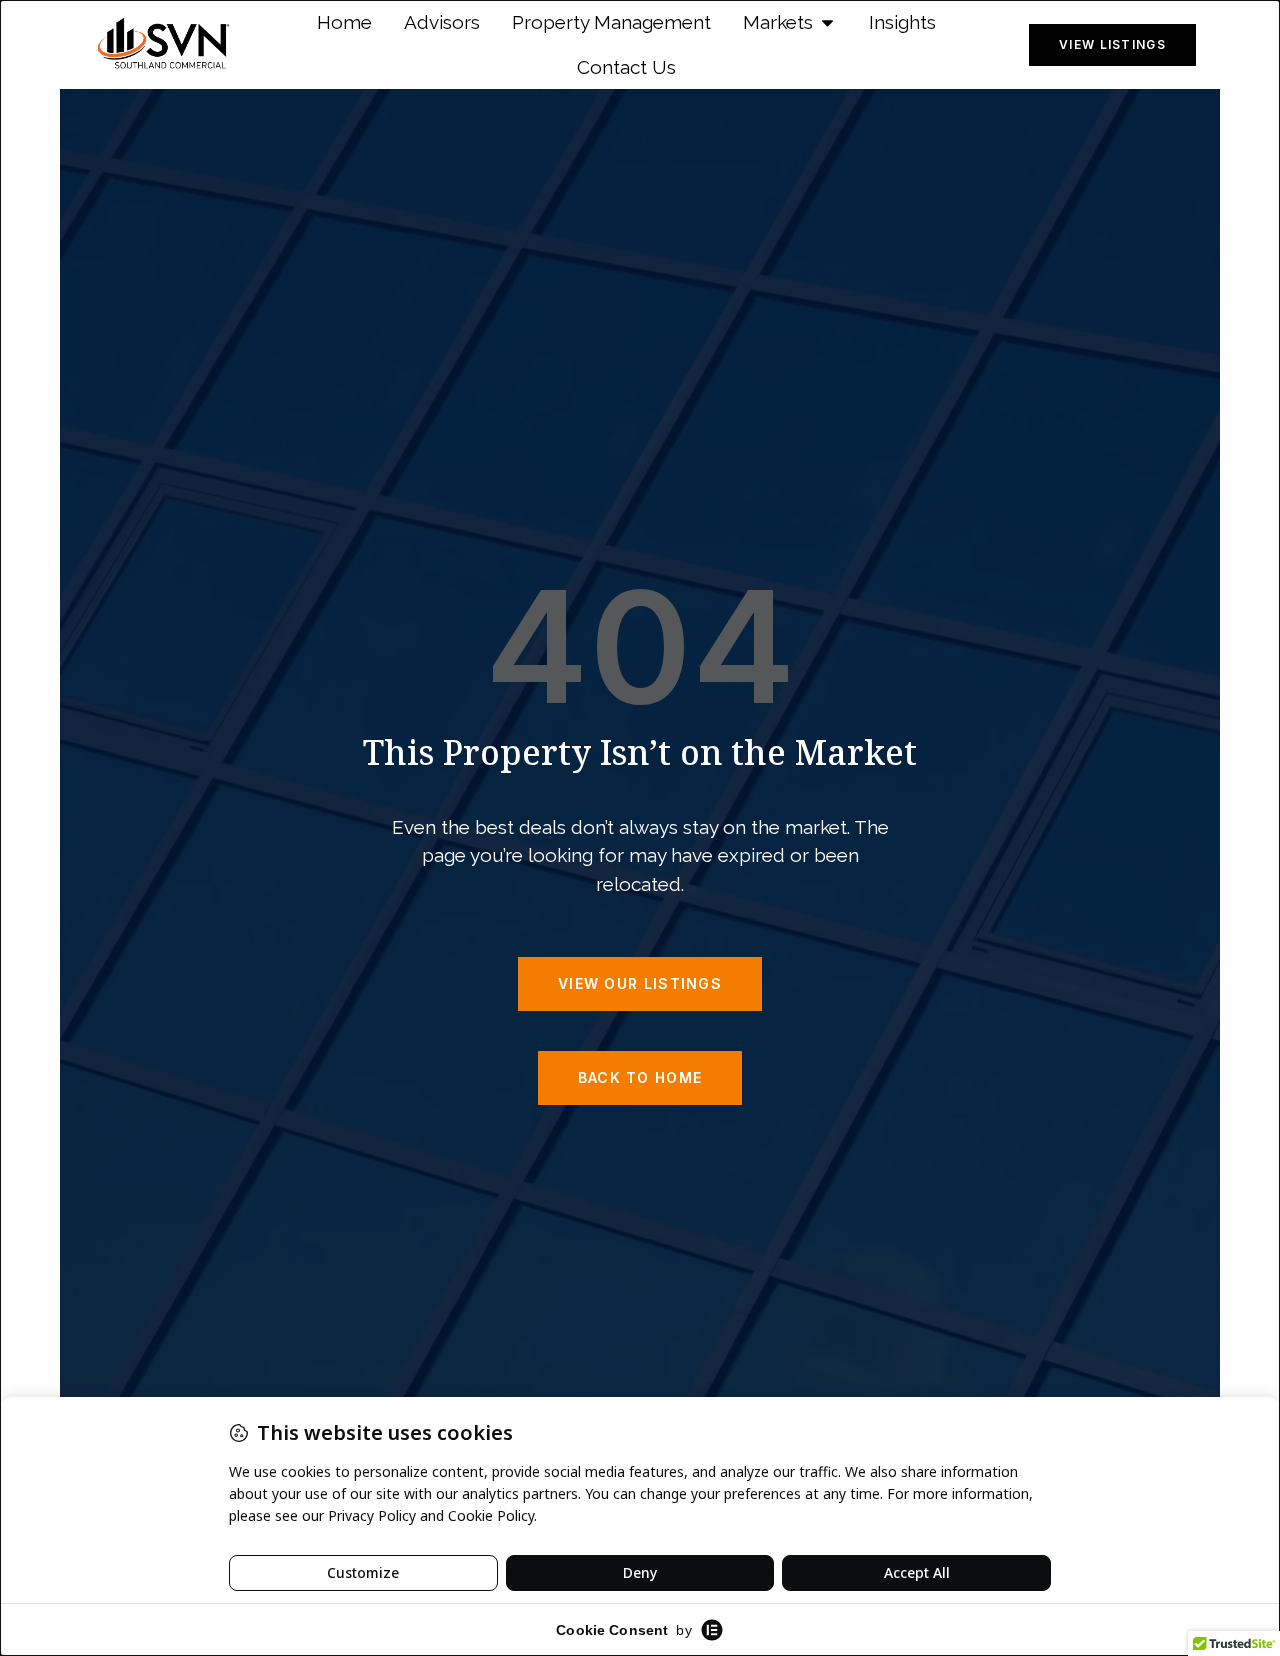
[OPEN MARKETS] (827, 22)
